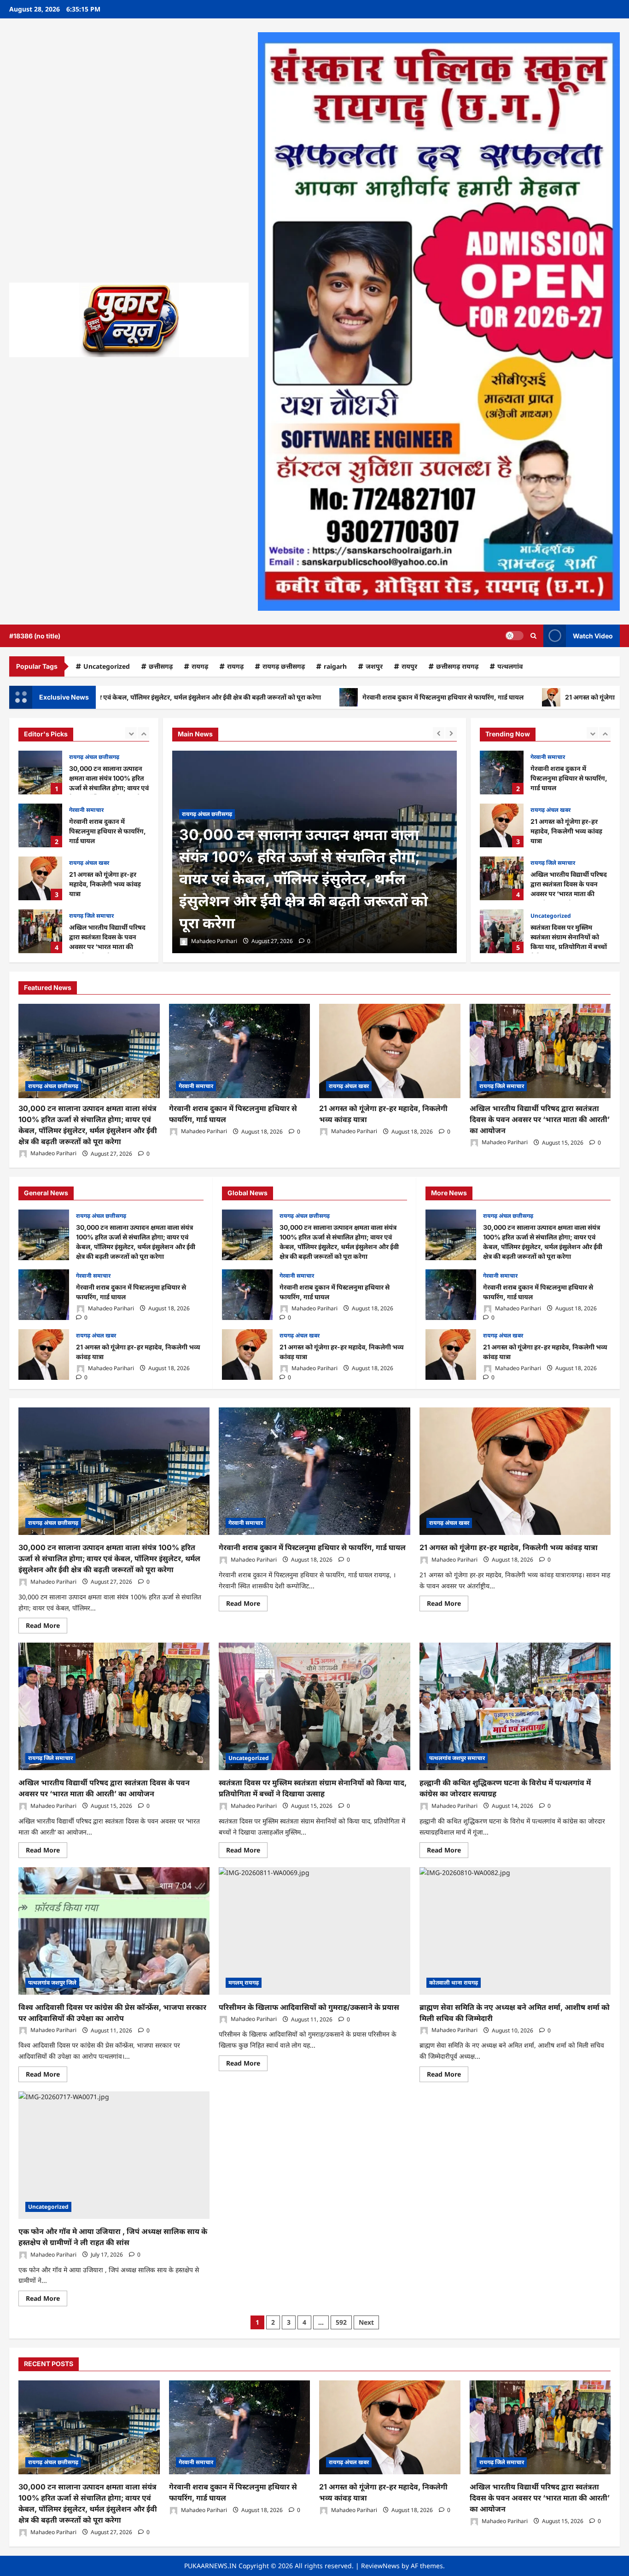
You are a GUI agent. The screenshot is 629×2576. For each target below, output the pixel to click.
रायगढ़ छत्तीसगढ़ (284, 666)
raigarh (335, 666)
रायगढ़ (200, 666)
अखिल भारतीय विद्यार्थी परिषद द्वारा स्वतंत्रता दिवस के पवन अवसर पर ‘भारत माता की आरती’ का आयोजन (40, 878)
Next (366, 2322)
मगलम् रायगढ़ (244, 1983)
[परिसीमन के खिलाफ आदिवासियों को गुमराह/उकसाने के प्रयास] (314, 1931)
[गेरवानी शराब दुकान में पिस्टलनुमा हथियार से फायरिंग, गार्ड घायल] (314, 852)
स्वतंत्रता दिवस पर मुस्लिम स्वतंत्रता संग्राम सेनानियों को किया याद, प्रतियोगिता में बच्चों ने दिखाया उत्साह (40, 931)
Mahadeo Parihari (213, 941)
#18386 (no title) (35, 636)
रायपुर (409, 666)
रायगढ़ (235, 666)
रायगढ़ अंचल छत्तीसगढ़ (53, 1086)
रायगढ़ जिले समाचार (91, 863)
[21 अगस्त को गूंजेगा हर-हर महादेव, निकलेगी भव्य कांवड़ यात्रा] (390, 1051)
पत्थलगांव (510, 666)
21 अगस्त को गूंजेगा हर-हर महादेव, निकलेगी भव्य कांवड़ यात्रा (505, 697)
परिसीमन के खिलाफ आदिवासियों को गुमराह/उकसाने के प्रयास (309, 2007)
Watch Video (593, 636)
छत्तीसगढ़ (161, 666)
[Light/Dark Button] (514, 636)
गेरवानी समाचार (86, 757)
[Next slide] (143, 733)
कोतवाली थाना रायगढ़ (454, 1983)
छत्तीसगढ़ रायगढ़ (457, 666)
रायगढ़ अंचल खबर (89, 810)
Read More (47, 1627)
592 (341, 2322)
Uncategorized (107, 666)
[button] (533, 636)
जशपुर (374, 666)
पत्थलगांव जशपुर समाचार (457, 1758)
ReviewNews (380, 2566)
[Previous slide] (131, 733)
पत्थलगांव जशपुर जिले (52, 1983)
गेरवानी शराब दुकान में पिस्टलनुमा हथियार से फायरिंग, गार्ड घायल (307, 697)
